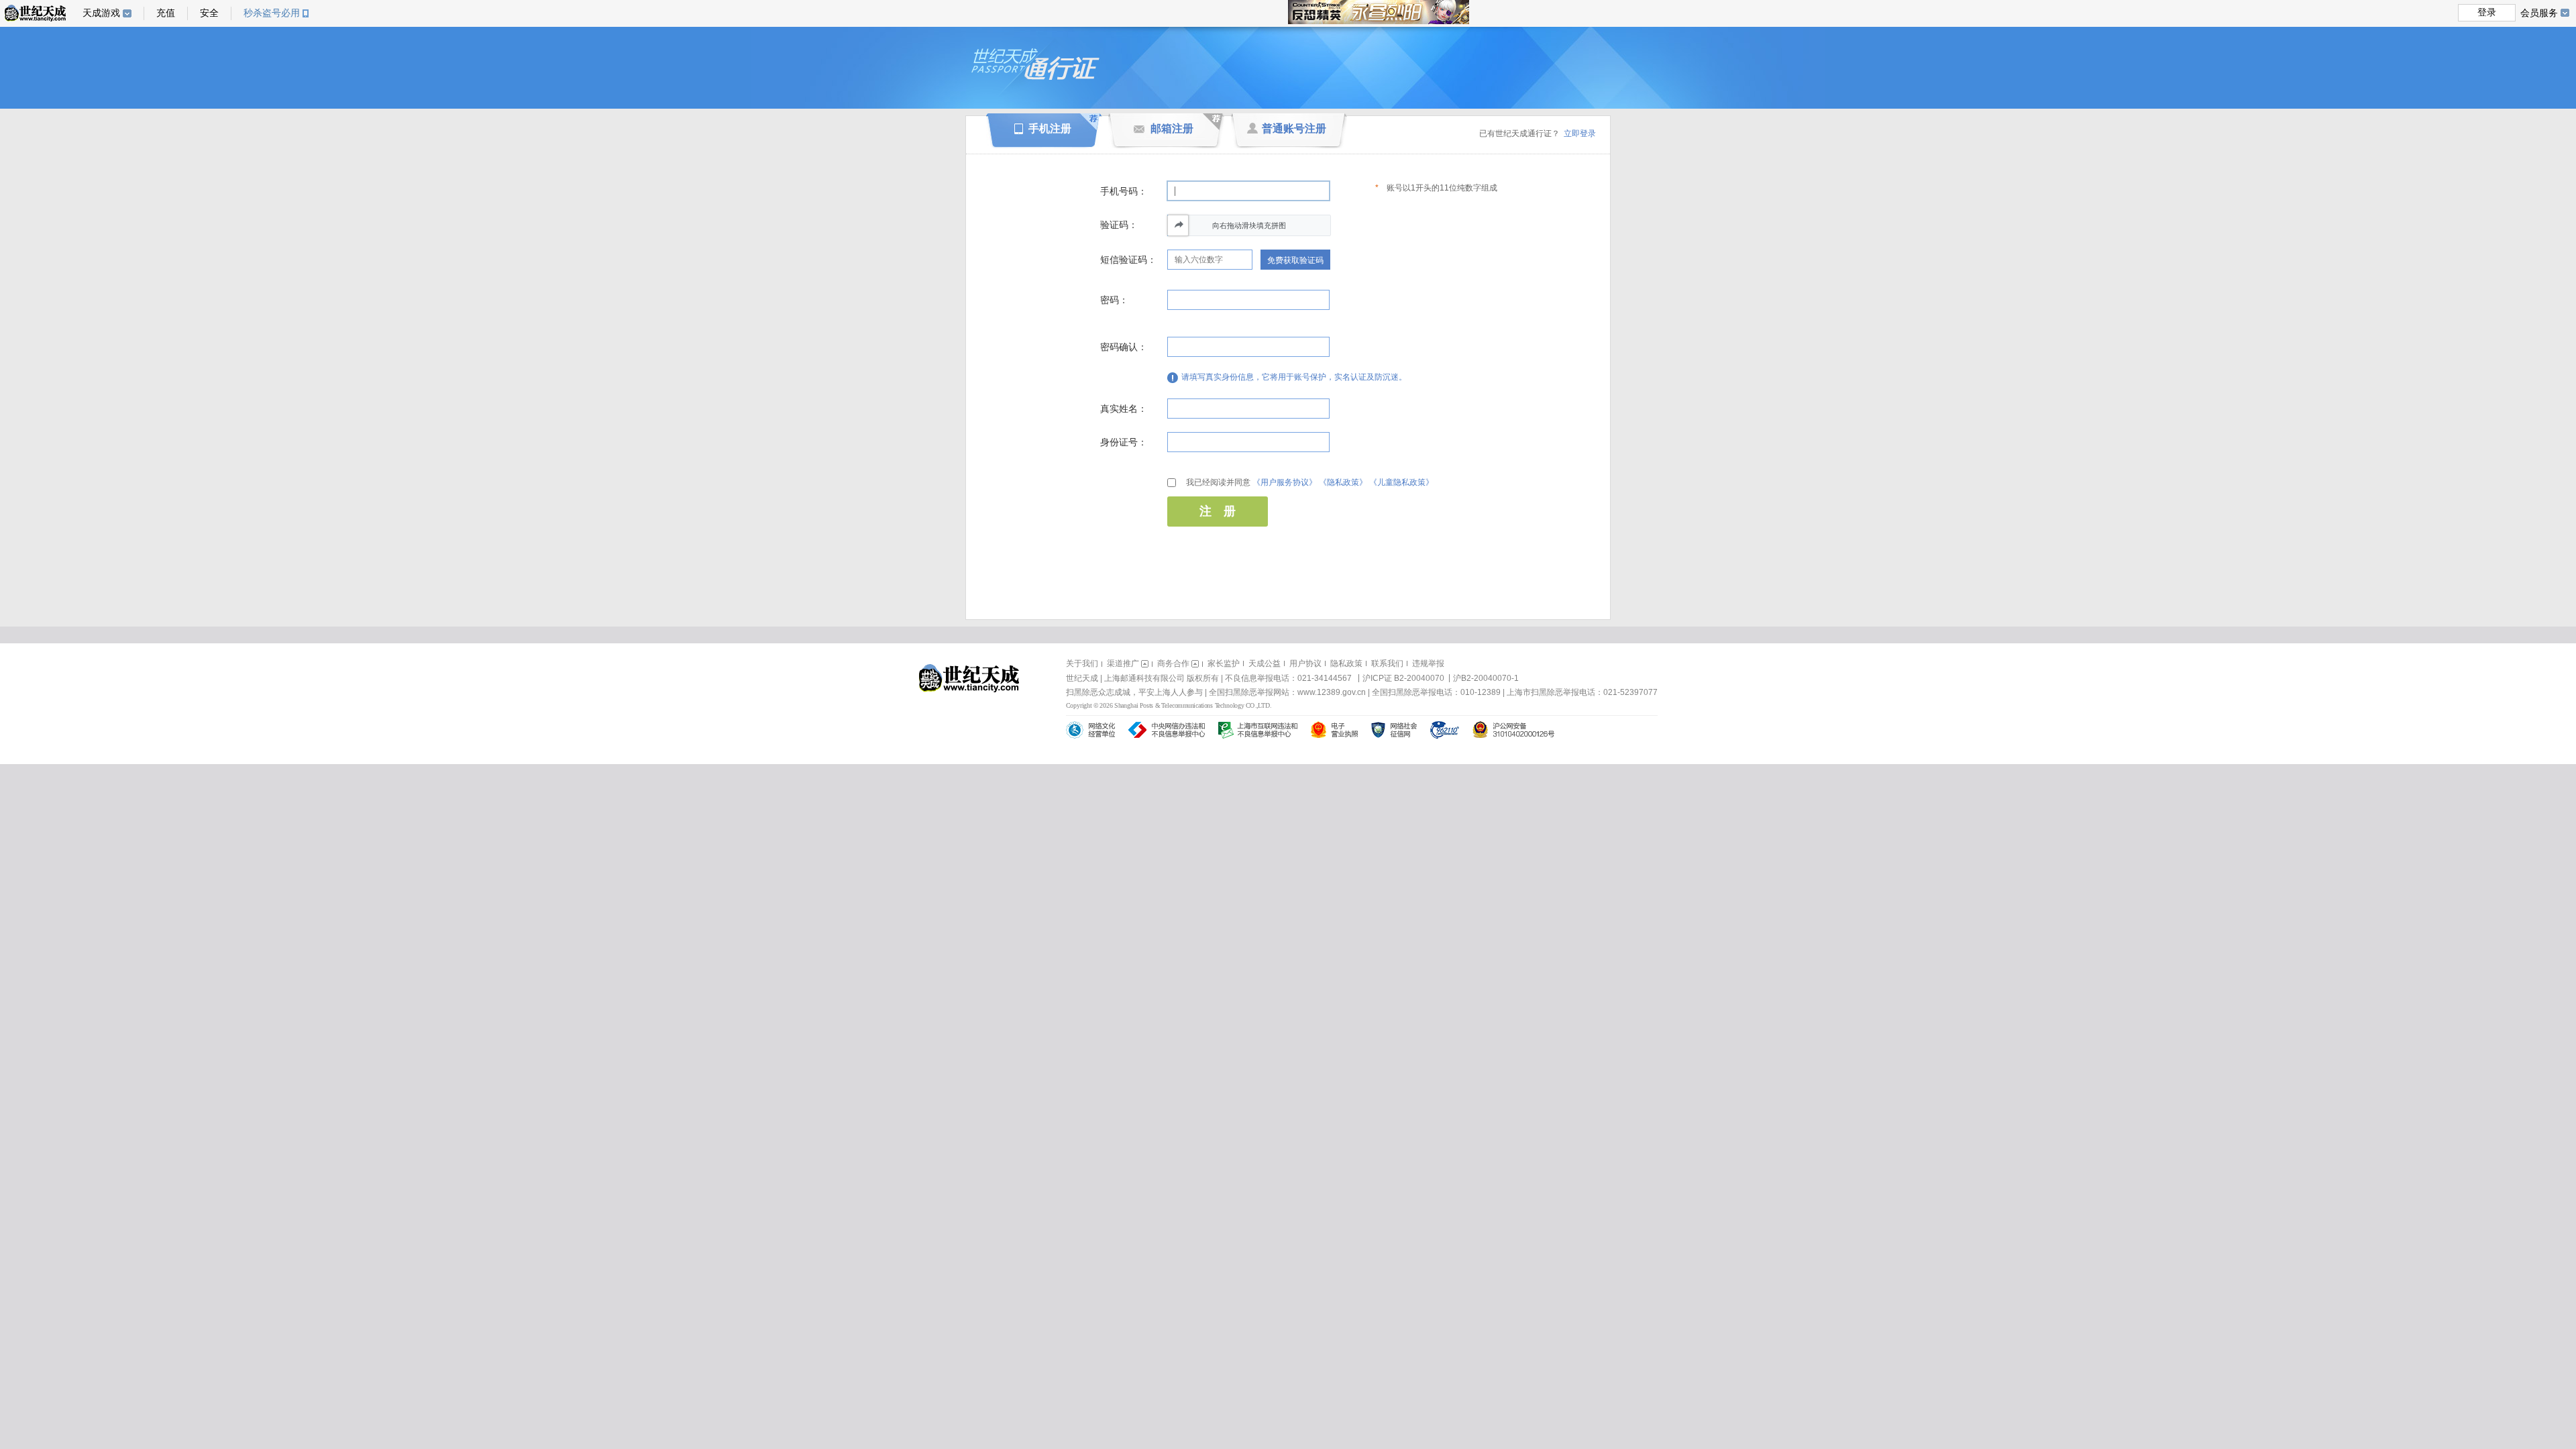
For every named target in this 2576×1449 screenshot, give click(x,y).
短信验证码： (1128, 260)
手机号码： (1124, 191)
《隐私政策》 (1343, 482)
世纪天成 (35, 13)
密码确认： (1124, 347)
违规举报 (1428, 663)
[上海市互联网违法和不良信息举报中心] (1258, 730)
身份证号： (1124, 442)
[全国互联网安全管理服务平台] (1513, 730)
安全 (209, 13)
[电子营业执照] (1334, 730)
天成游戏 (101, 13)
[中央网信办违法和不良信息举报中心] (1167, 730)
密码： (1114, 300)
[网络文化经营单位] (1090, 730)
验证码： (1119, 225)
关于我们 (1082, 663)
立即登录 (1580, 133)
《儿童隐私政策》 (1401, 482)
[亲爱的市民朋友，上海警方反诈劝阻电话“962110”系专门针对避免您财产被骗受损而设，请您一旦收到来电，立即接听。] (1445, 730)
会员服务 (2539, 13)
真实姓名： (1124, 409)
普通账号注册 (1294, 128)
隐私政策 (1346, 663)
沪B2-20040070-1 (1486, 678)
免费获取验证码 (1295, 260)
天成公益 (1265, 663)
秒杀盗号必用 (272, 13)
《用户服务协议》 (1285, 482)
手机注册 (1050, 128)
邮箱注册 (1172, 128)
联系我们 (1387, 663)
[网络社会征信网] (1394, 730)
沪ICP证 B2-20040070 (1403, 678)
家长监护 (1224, 663)
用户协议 (1305, 663)
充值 (166, 13)
